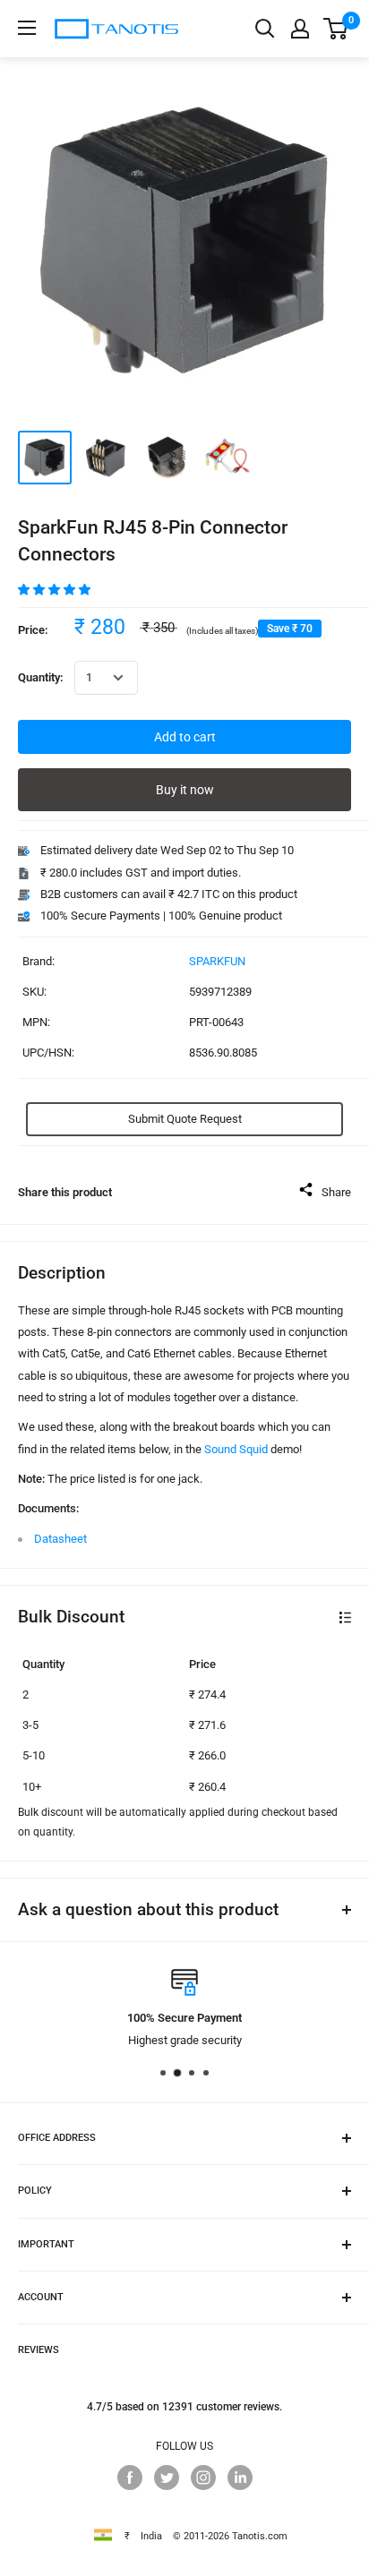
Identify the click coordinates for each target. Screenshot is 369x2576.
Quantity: (41, 677)
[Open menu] (27, 28)
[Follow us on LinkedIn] (240, 2478)
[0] (336, 29)
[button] (56, 590)
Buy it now (185, 790)
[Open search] (265, 29)
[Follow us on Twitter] (167, 2478)
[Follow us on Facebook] (130, 2478)
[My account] (300, 29)
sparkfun (217, 961)
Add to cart (185, 737)
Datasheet (60, 1539)
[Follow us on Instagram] (203, 2478)
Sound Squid (236, 1449)
